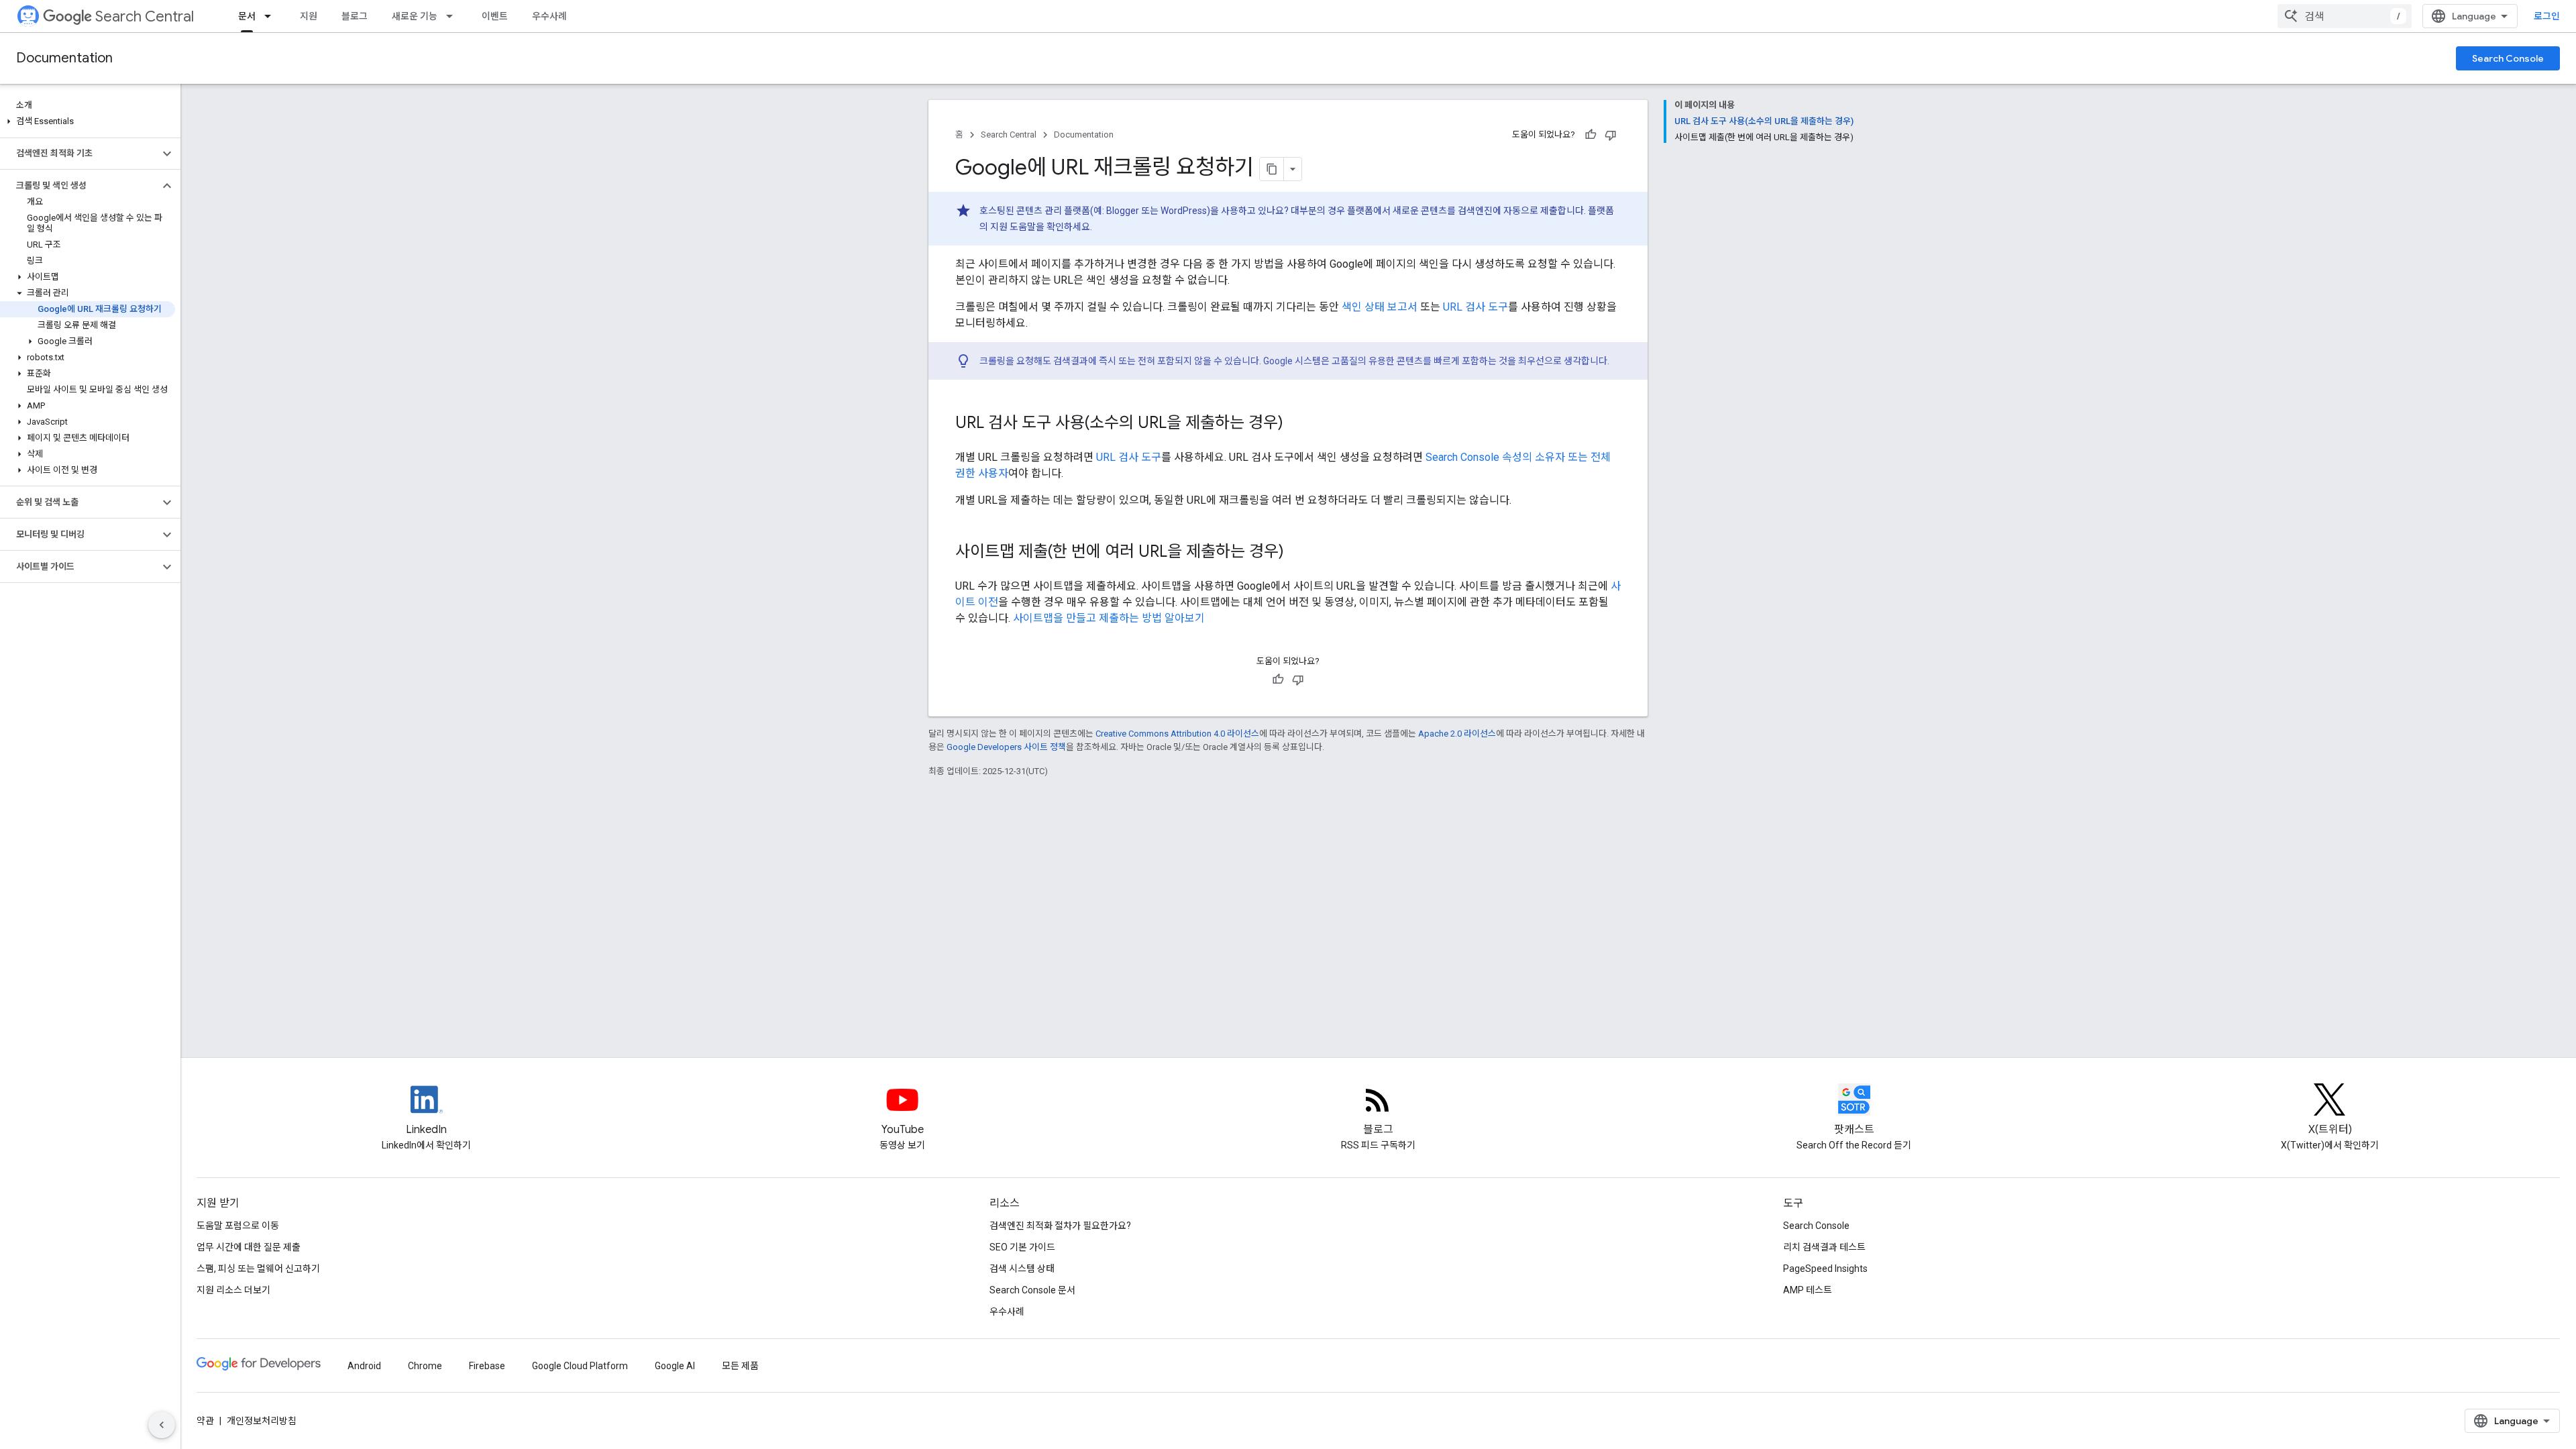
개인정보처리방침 (262, 1421)
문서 (247, 16)
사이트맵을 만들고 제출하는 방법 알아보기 (1109, 618)
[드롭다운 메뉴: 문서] (272, 16)
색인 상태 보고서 (1380, 307)
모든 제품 (740, 1366)
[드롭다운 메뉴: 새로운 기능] (453, 16)
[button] (88, 121)
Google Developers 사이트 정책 (1006, 747)
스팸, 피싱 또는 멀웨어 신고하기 (258, 1269)
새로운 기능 (415, 16)
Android (364, 1366)
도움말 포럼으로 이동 (238, 1226)
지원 (309, 16)
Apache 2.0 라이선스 (1457, 734)
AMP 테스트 (1808, 1290)
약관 (205, 1421)
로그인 (2547, 16)
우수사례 (549, 16)
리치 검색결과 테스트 (1824, 1247)
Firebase (487, 1366)
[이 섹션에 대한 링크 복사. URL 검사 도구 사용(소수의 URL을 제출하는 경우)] (1297, 424)
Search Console (2508, 58)
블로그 (355, 16)
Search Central (145, 16)
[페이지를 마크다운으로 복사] (1272, 169)
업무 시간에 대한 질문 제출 (249, 1247)
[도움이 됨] (1591, 135)
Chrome (425, 1366)
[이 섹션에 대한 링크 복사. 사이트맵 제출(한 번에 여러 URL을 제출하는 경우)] (1297, 553)
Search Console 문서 (1032, 1290)
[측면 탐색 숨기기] (162, 1425)
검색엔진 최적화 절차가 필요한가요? (1060, 1226)
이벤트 (495, 16)
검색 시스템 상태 (1022, 1269)
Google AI (675, 1366)
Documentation (64, 58)
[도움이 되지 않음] (1611, 135)
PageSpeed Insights (1825, 1269)
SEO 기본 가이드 (1022, 1247)
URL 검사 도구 (1475, 307)
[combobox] (2345, 16)
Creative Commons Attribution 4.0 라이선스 (1177, 734)
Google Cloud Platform (580, 1366)
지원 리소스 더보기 (233, 1290)
